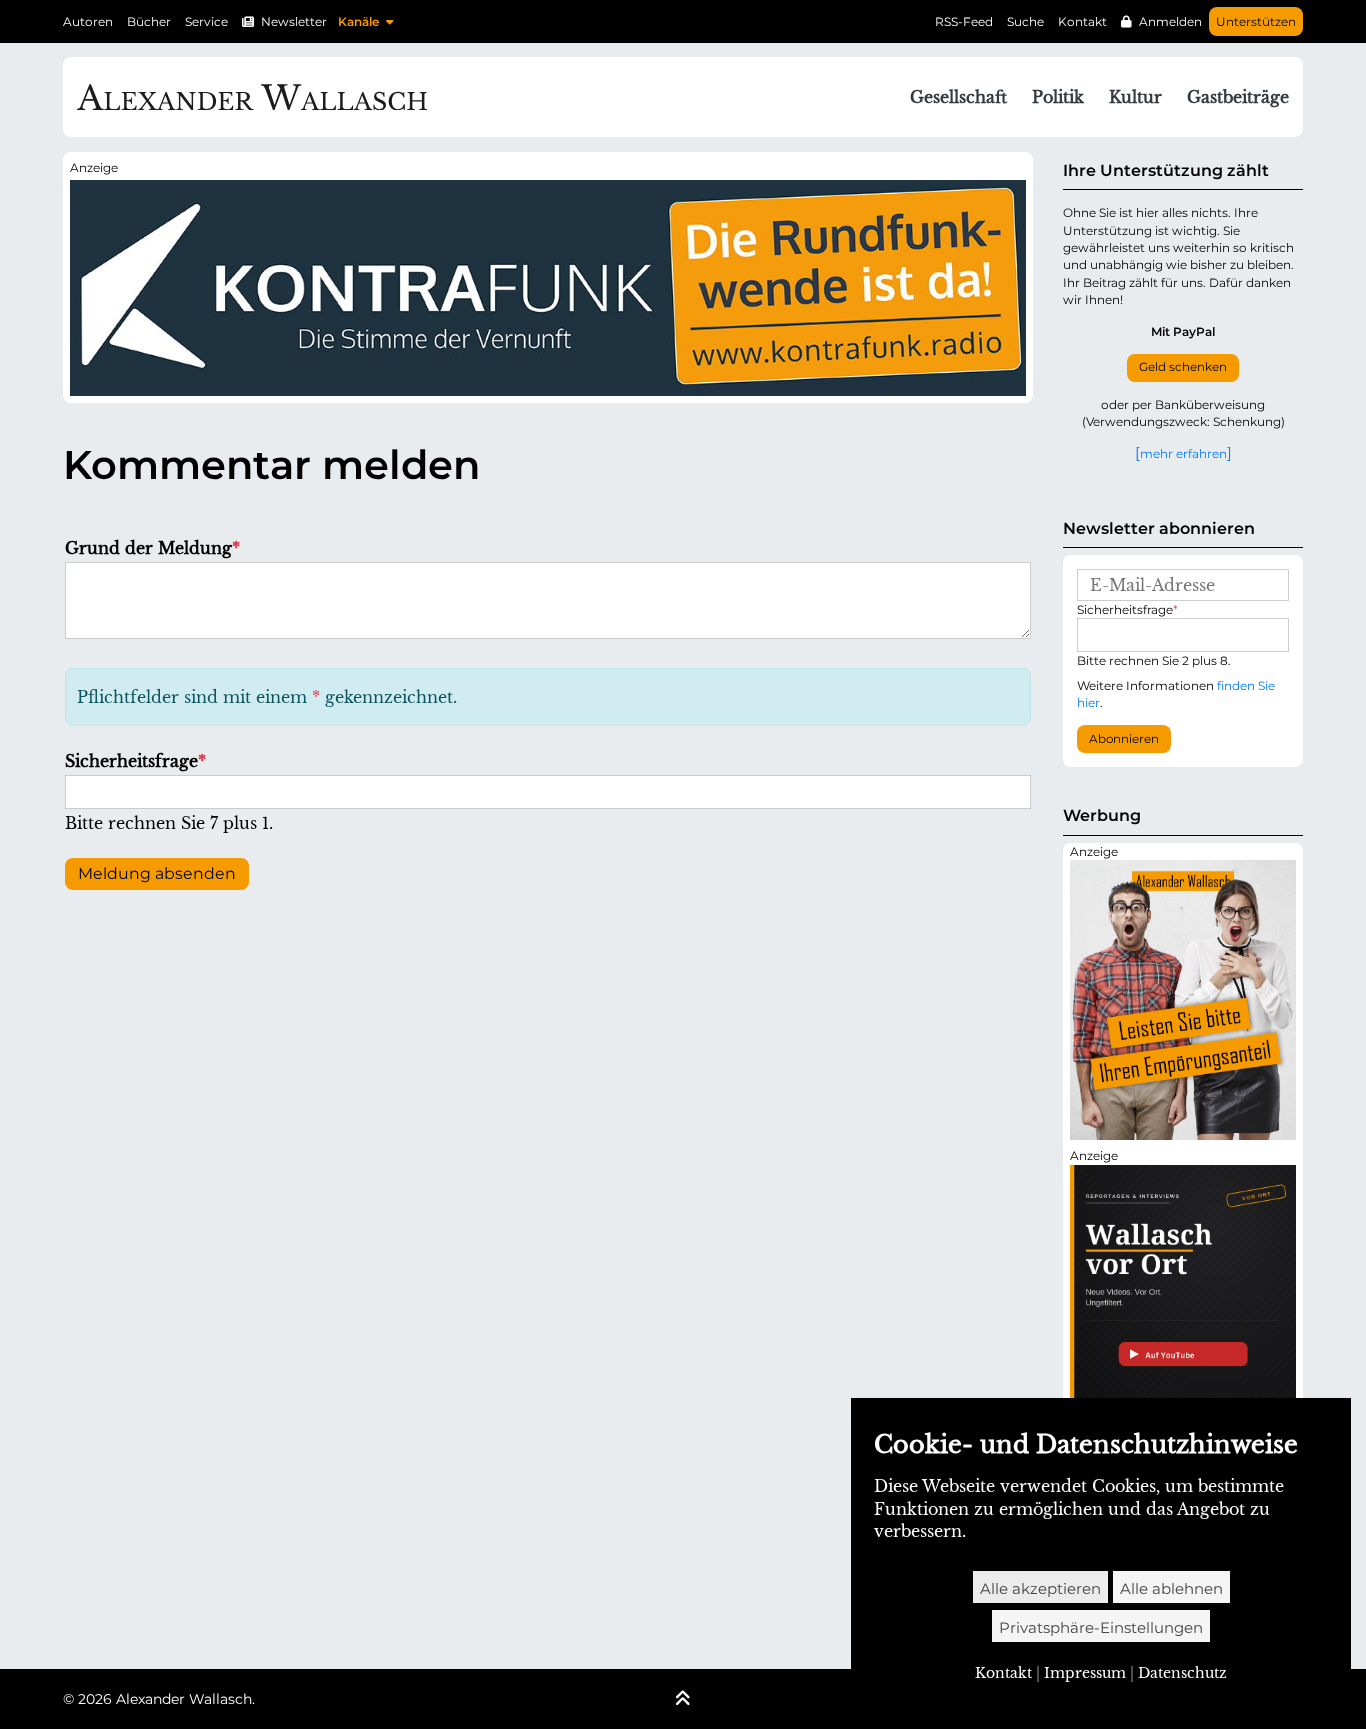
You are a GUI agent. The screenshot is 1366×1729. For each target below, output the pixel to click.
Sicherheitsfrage (135, 761)
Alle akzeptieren (1040, 1588)
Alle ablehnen (1171, 1588)
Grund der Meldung (152, 548)
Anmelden (1170, 21)
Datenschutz (1182, 1673)
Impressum (1085, 1673)
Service (206, 21)
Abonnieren (1124, 739)
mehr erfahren (1183, 453)
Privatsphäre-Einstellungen (1101, 1627)
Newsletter (294, 21)
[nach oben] (683, 1700)
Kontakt (1082, 21)
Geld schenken (1183, 367)
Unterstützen (1256, 21)
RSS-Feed (964, 21)
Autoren (88, 21)
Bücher (149, 21)
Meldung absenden (157, 873)
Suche (1025, 21)
